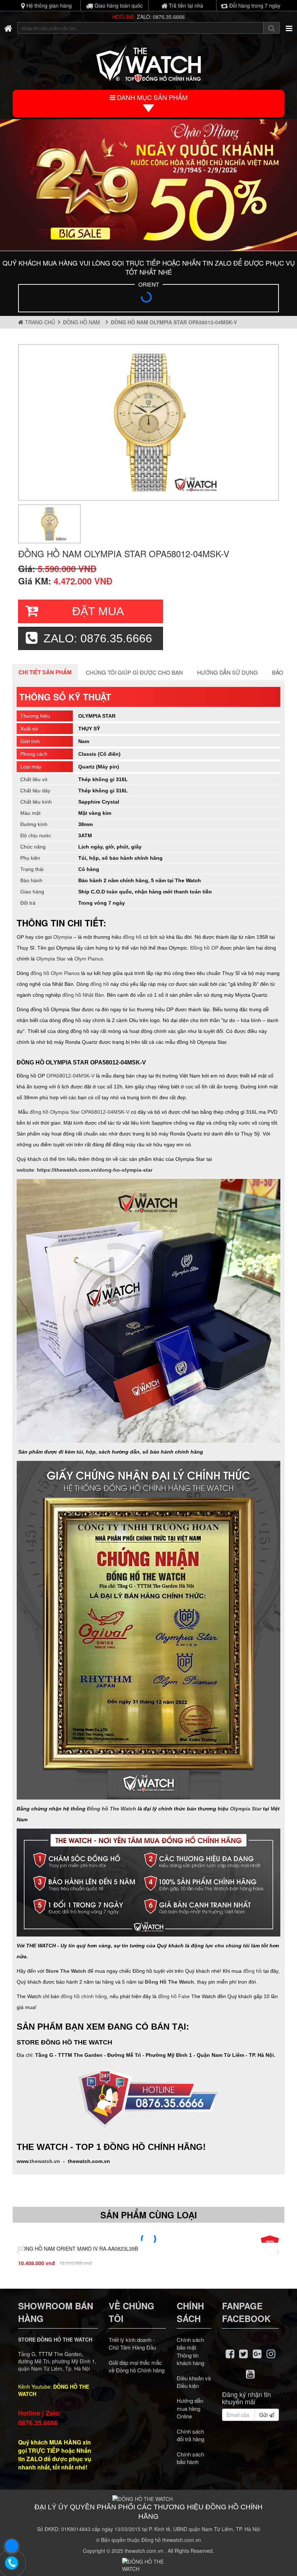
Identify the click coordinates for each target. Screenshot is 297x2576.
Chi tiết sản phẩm (45, 672)
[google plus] (257, 2353)
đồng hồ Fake (174, 1996)
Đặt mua (98, 611)
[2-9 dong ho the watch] (148, 185)
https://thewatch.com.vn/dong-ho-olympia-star (95, 1170)
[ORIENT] (148, 299)
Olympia (63, 937)
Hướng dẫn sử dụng (227, 672)
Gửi (264, 2415)
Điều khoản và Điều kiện (194, 2382)
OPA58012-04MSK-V (70, 1076)
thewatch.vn (45, 2161)
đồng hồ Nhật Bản (83, 995)
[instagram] (271, 2353)
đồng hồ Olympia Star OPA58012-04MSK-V (80, 1112)
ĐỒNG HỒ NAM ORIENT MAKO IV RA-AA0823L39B (78, 2248)
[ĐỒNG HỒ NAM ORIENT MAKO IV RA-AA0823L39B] (148, 2239)
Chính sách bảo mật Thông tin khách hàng (191, 2351)
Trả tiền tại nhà (185, 5)
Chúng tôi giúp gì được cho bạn (134, 672)
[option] (148, 422)
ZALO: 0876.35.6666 (161, 17)
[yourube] (250, 2373)
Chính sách (190, 2312)
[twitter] (244, 2353)
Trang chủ (39, 322)
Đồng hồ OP (204, 948)
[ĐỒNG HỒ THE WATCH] (8, 28)
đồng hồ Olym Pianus (55, 973)
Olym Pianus (89, 959)
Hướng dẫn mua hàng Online (190, 2408)
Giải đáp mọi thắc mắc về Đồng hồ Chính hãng (137, 2366)
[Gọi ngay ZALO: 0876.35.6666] (12, 2563)
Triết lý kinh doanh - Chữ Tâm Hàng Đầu (132, 2343)
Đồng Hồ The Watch (170, 1982)
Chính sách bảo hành (190, 2458)
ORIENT (149, 284)
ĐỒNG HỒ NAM (83, 322)
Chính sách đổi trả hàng (191, 2435)
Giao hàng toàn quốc (118, 5)
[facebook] (230, 2353)
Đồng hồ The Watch (112, 1809)
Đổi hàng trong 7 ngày (254, 5)
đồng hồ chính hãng (84, 1996)
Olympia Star (51, 959)
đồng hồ (132, 937)
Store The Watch (66, 1971)
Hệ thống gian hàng (48, 5)
